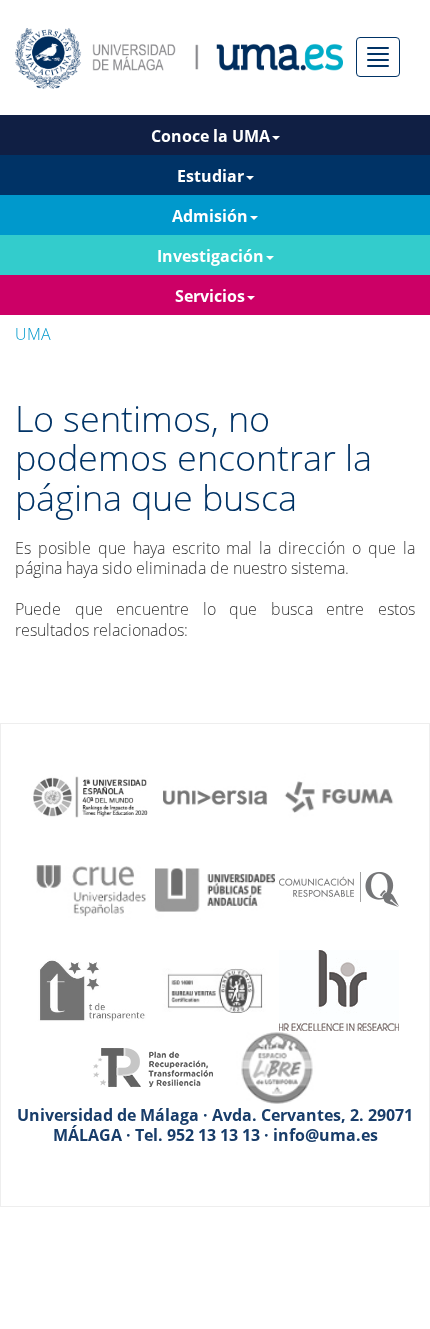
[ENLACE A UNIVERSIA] (215, 795)
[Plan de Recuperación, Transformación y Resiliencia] (153, 1066)
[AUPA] (215, 888)
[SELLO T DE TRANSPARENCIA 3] (91, 989)
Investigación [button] (210, 256)
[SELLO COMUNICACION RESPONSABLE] (339, 888)
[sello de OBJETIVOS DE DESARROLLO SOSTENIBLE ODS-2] (91, 795)
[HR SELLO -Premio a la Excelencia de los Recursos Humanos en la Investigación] (339, 989)
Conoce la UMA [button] (210, 136)
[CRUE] (91, 888)
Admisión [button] (210, 216)
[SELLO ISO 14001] (215, 989)
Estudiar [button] (210, 176)
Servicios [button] (210, 296)
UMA (33, 334)
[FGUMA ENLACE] (339, 795)
